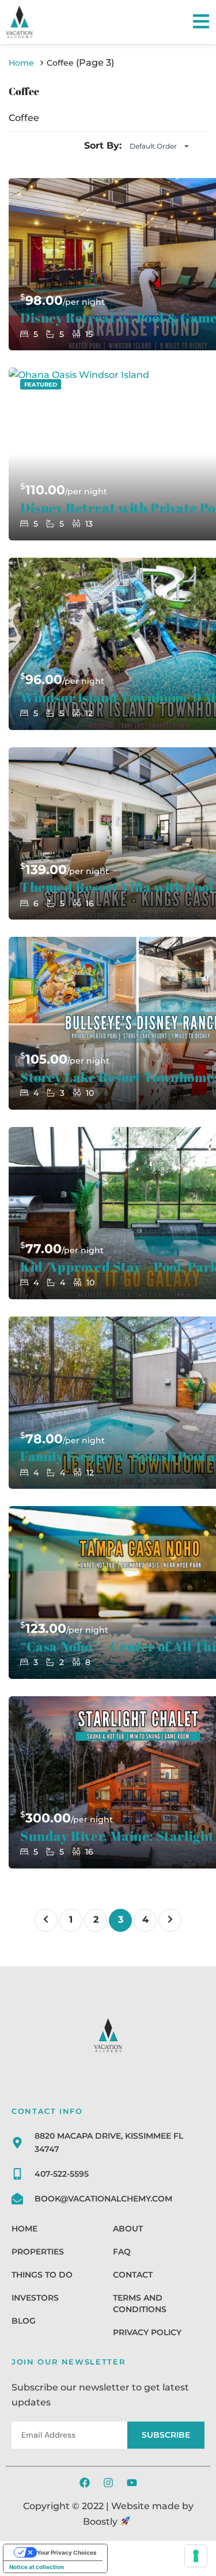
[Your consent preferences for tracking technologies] (196, 2556)
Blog (24, 2321)
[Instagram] (108, 2483)
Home (24, 2229)
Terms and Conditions (140, 2303)
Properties (38, 2252)
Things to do (42, 2275)
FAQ (122, 2252)
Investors (35, 2298)
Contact (133, 2275)
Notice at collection (37, 2567)
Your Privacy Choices (67, 2552)
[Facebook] (85, 2483)
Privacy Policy (147, 2332)
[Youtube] (132, 2483)
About (128, 2229)
